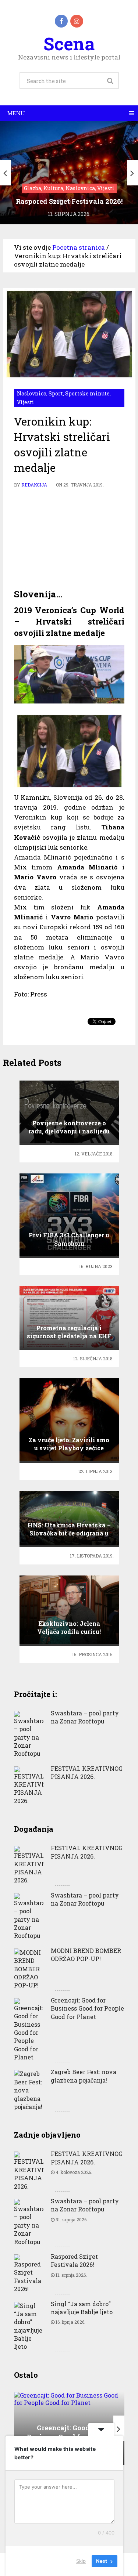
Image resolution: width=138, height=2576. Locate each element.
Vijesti (26, 402)
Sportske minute (87, 393)
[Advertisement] (69, 539)
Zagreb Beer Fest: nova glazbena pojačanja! (84, 2076)
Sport (56, 393)
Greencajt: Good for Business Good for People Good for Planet (87, 2008)
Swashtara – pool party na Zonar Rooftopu (85, 1717)
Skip (81, 2561)
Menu (16, 113)
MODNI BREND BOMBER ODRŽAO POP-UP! (86, 1955)
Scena (69, 44)
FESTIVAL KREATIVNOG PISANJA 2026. (87, 1772)
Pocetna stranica (79, 247)
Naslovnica (32, 393)
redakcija (34, 485)
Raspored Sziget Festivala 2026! (74, 2260)
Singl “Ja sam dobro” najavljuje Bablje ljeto (82, 2308)
